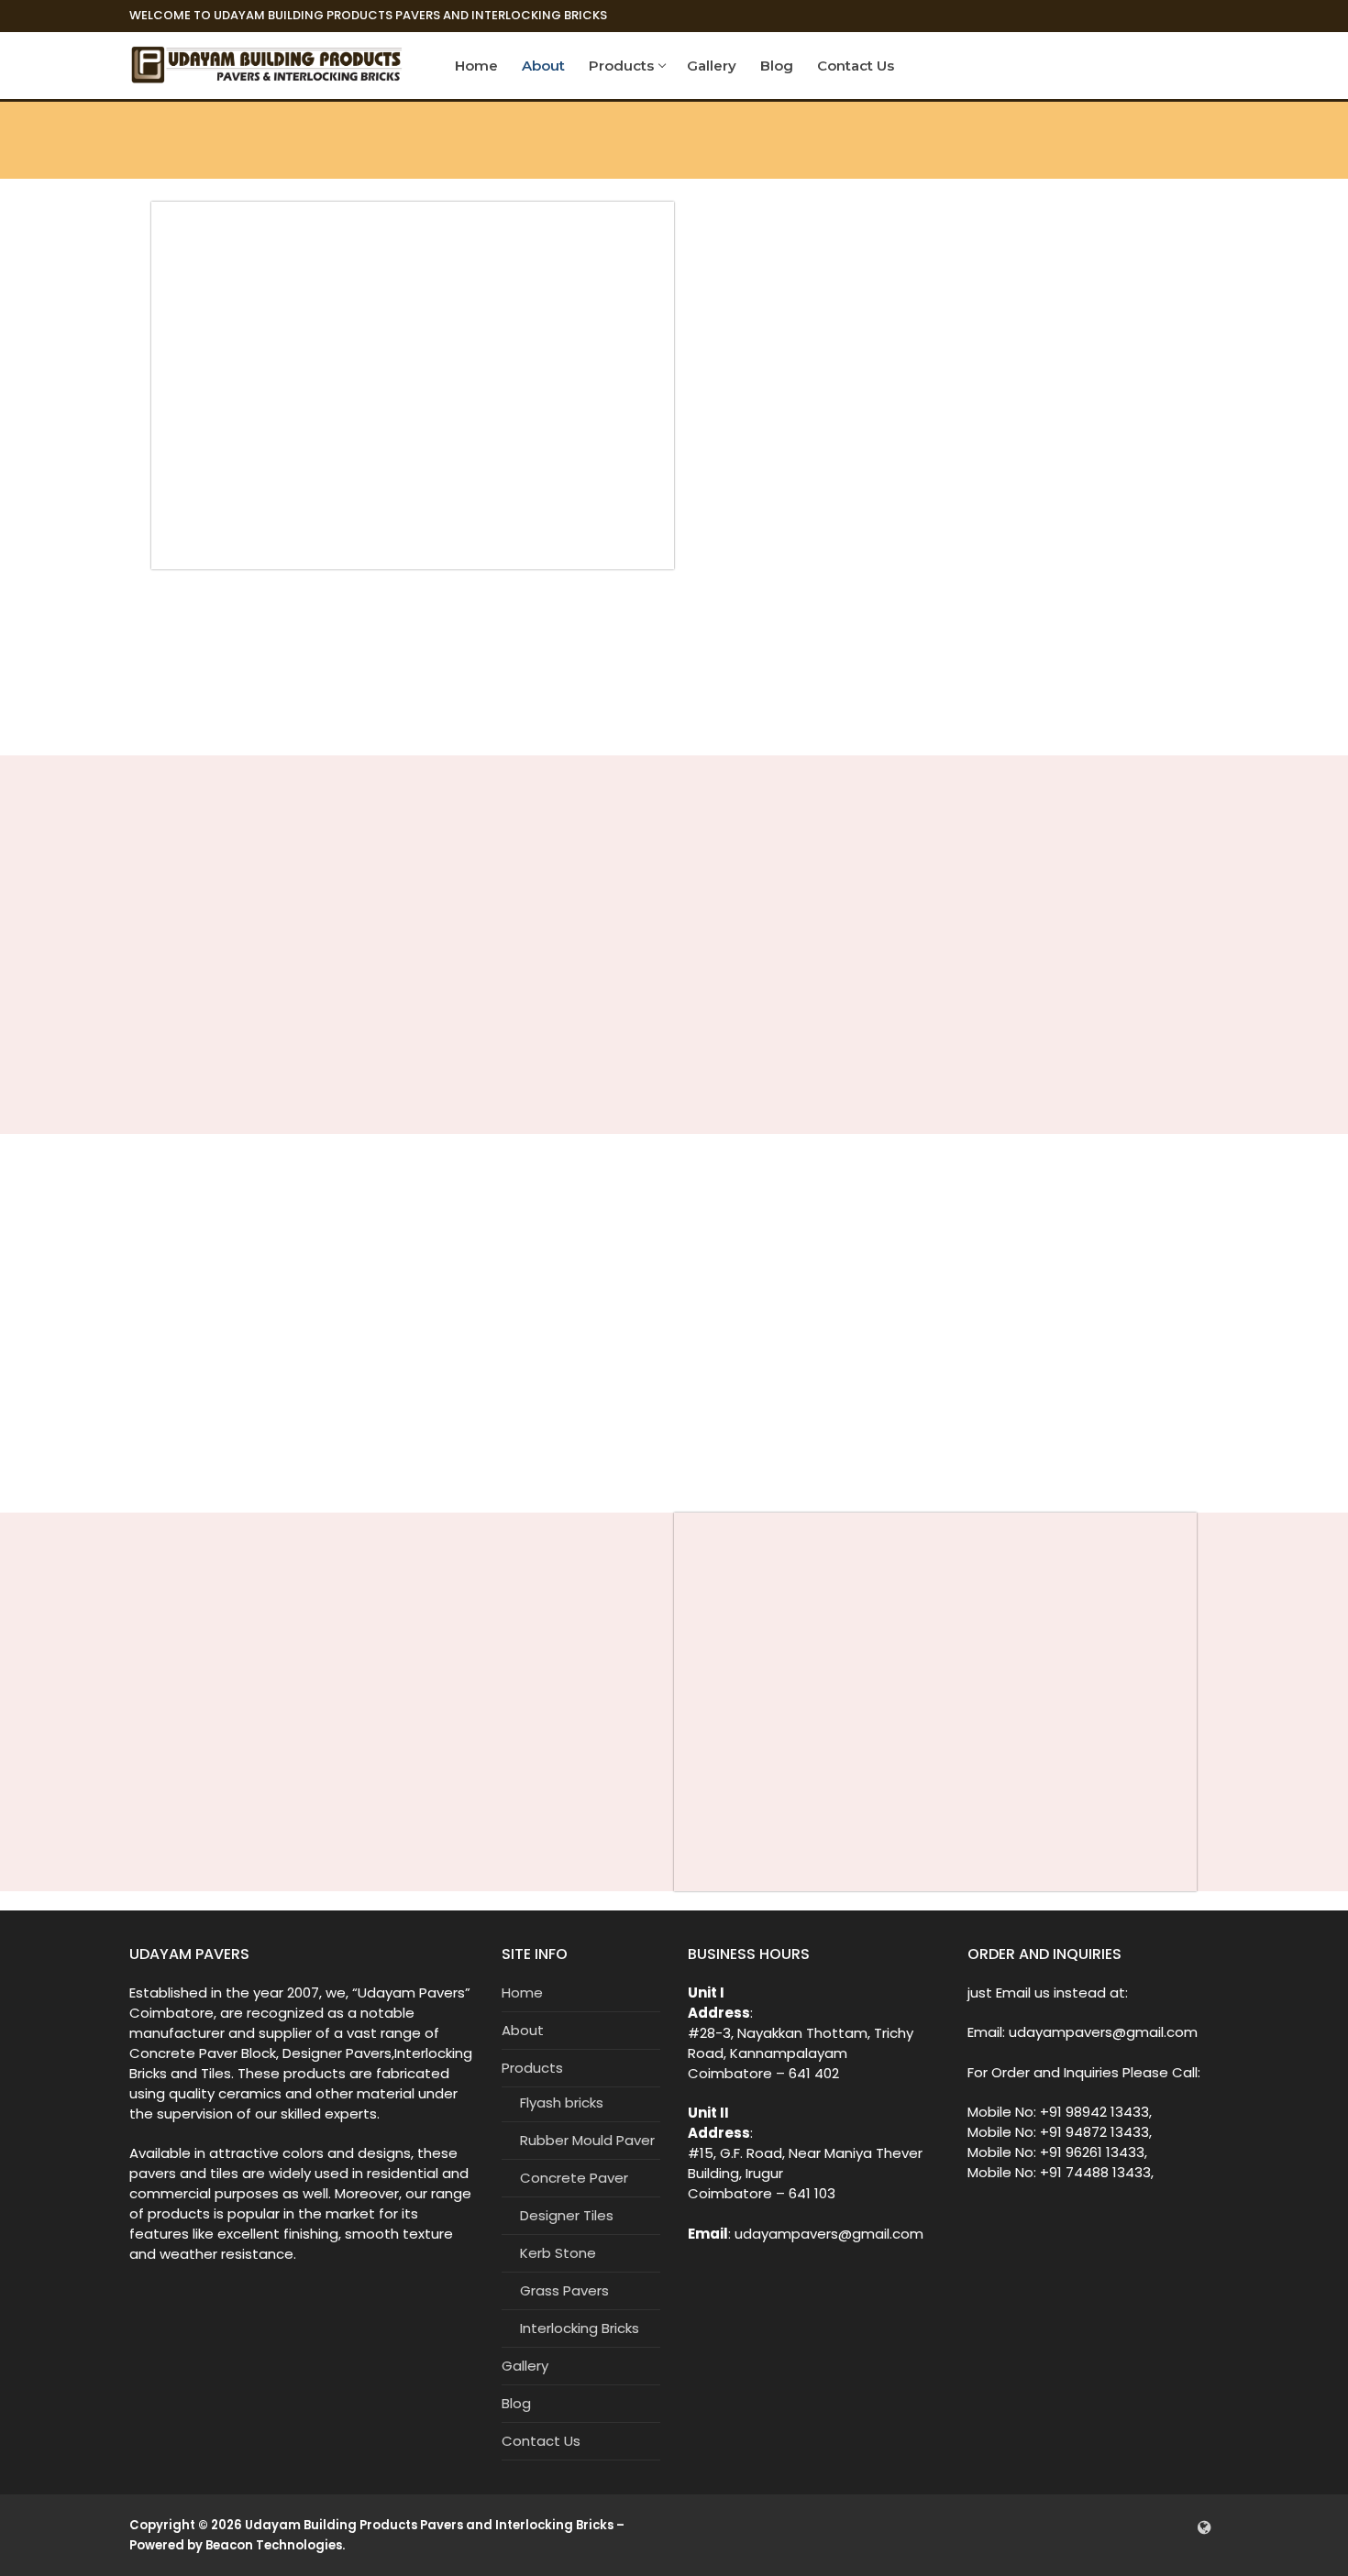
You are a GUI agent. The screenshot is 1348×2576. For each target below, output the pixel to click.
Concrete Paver (574, 2178)
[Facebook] (1149, 2526)
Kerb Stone (558, 2253)
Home (522, 1993)
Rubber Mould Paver (587, 2140)
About (523, 2030)
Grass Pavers (564, 2290)
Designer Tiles (567, 2215)
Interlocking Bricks (580, 2328)
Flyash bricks (562, 2103)
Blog (516, 2403)
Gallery (525, 2366)
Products (532, 2068)
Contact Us (541, 2441)
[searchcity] (1205, 2526)
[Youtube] (1177, 2526)
